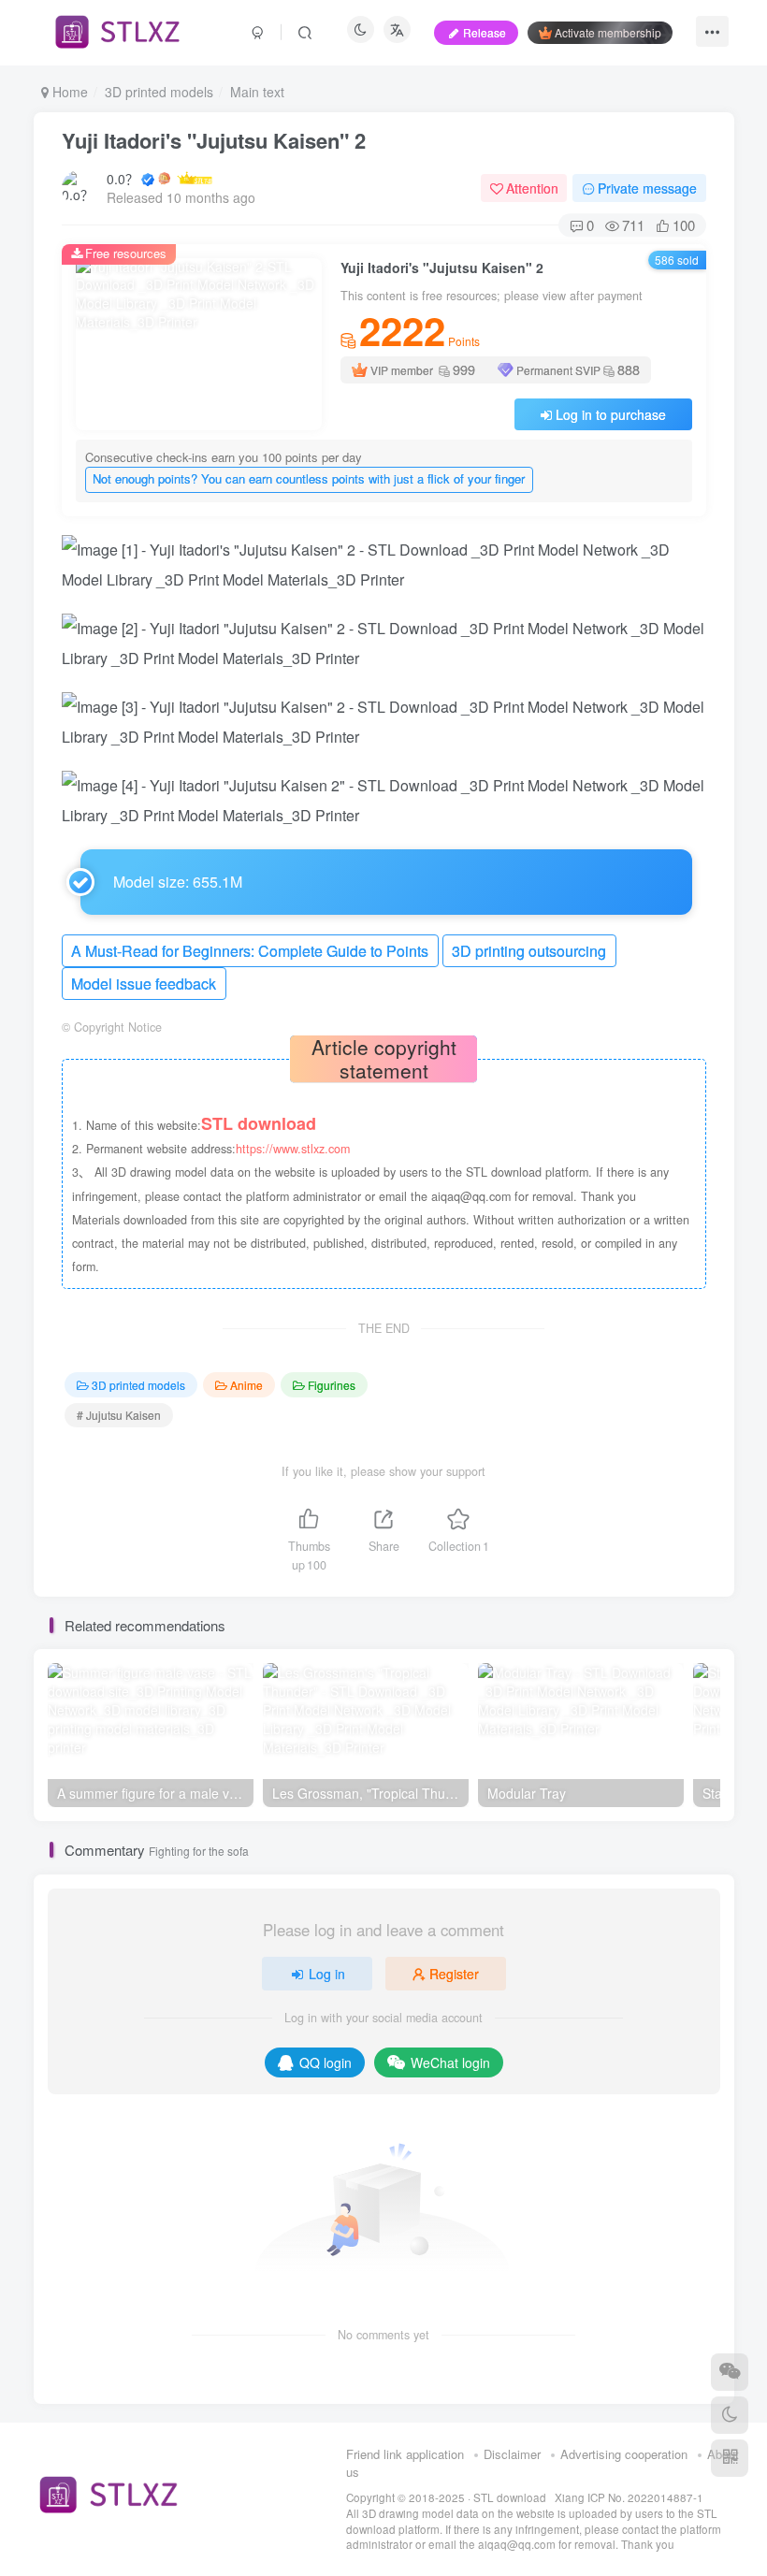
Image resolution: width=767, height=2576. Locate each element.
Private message (647, 188)
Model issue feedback (144, 984)
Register (454, 1974)
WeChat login (450, 2062)
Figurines (332, 1385)
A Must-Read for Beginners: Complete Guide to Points (250, 951)
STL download (511, 2497)
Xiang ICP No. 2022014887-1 (629, 2497)
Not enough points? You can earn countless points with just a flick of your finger (309, 478)
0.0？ (123, 179)
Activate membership (608, 32)
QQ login (326, 2062)
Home (68, 92)
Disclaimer (512, 2454)
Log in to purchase (611, 414)
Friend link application (405, 2454)
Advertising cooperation (624, 2454)
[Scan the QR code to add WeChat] (730, 2372)
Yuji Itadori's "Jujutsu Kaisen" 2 (214, 140)
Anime (246, 1385)
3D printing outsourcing (529, 951)
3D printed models (159, 92)
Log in (327, 1974)
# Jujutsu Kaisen (119, 1415)
